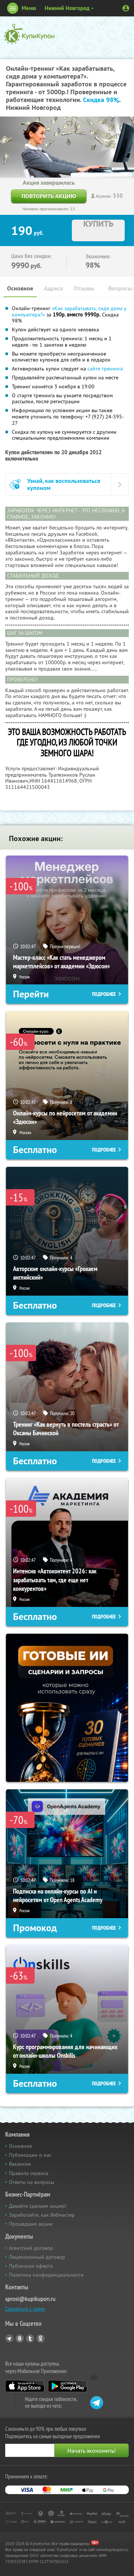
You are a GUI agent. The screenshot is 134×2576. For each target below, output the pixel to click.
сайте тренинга (105, 369)
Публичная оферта (31, 2266)
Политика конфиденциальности (46, 2275)
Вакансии (20, 2164)
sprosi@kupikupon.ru (30, 2299)
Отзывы (84, 288)
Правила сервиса (29, 2173)
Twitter (30, 2338)
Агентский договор (31, 2248)
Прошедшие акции (31, 2224)
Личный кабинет (126, 8)
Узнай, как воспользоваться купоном (64, 484)
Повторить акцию (49, 196)
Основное (20, 288)
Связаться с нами (25, 2309)
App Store (25, 2386)
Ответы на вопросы (31, 2182)
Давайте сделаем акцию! (38, 2206)
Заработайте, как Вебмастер (42, 2215)
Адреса (53, 288)
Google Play (68, 2386)
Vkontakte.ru (20, 2338)
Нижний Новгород (67, 8)
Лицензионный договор (37, 2257)
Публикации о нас (30, 2155)
